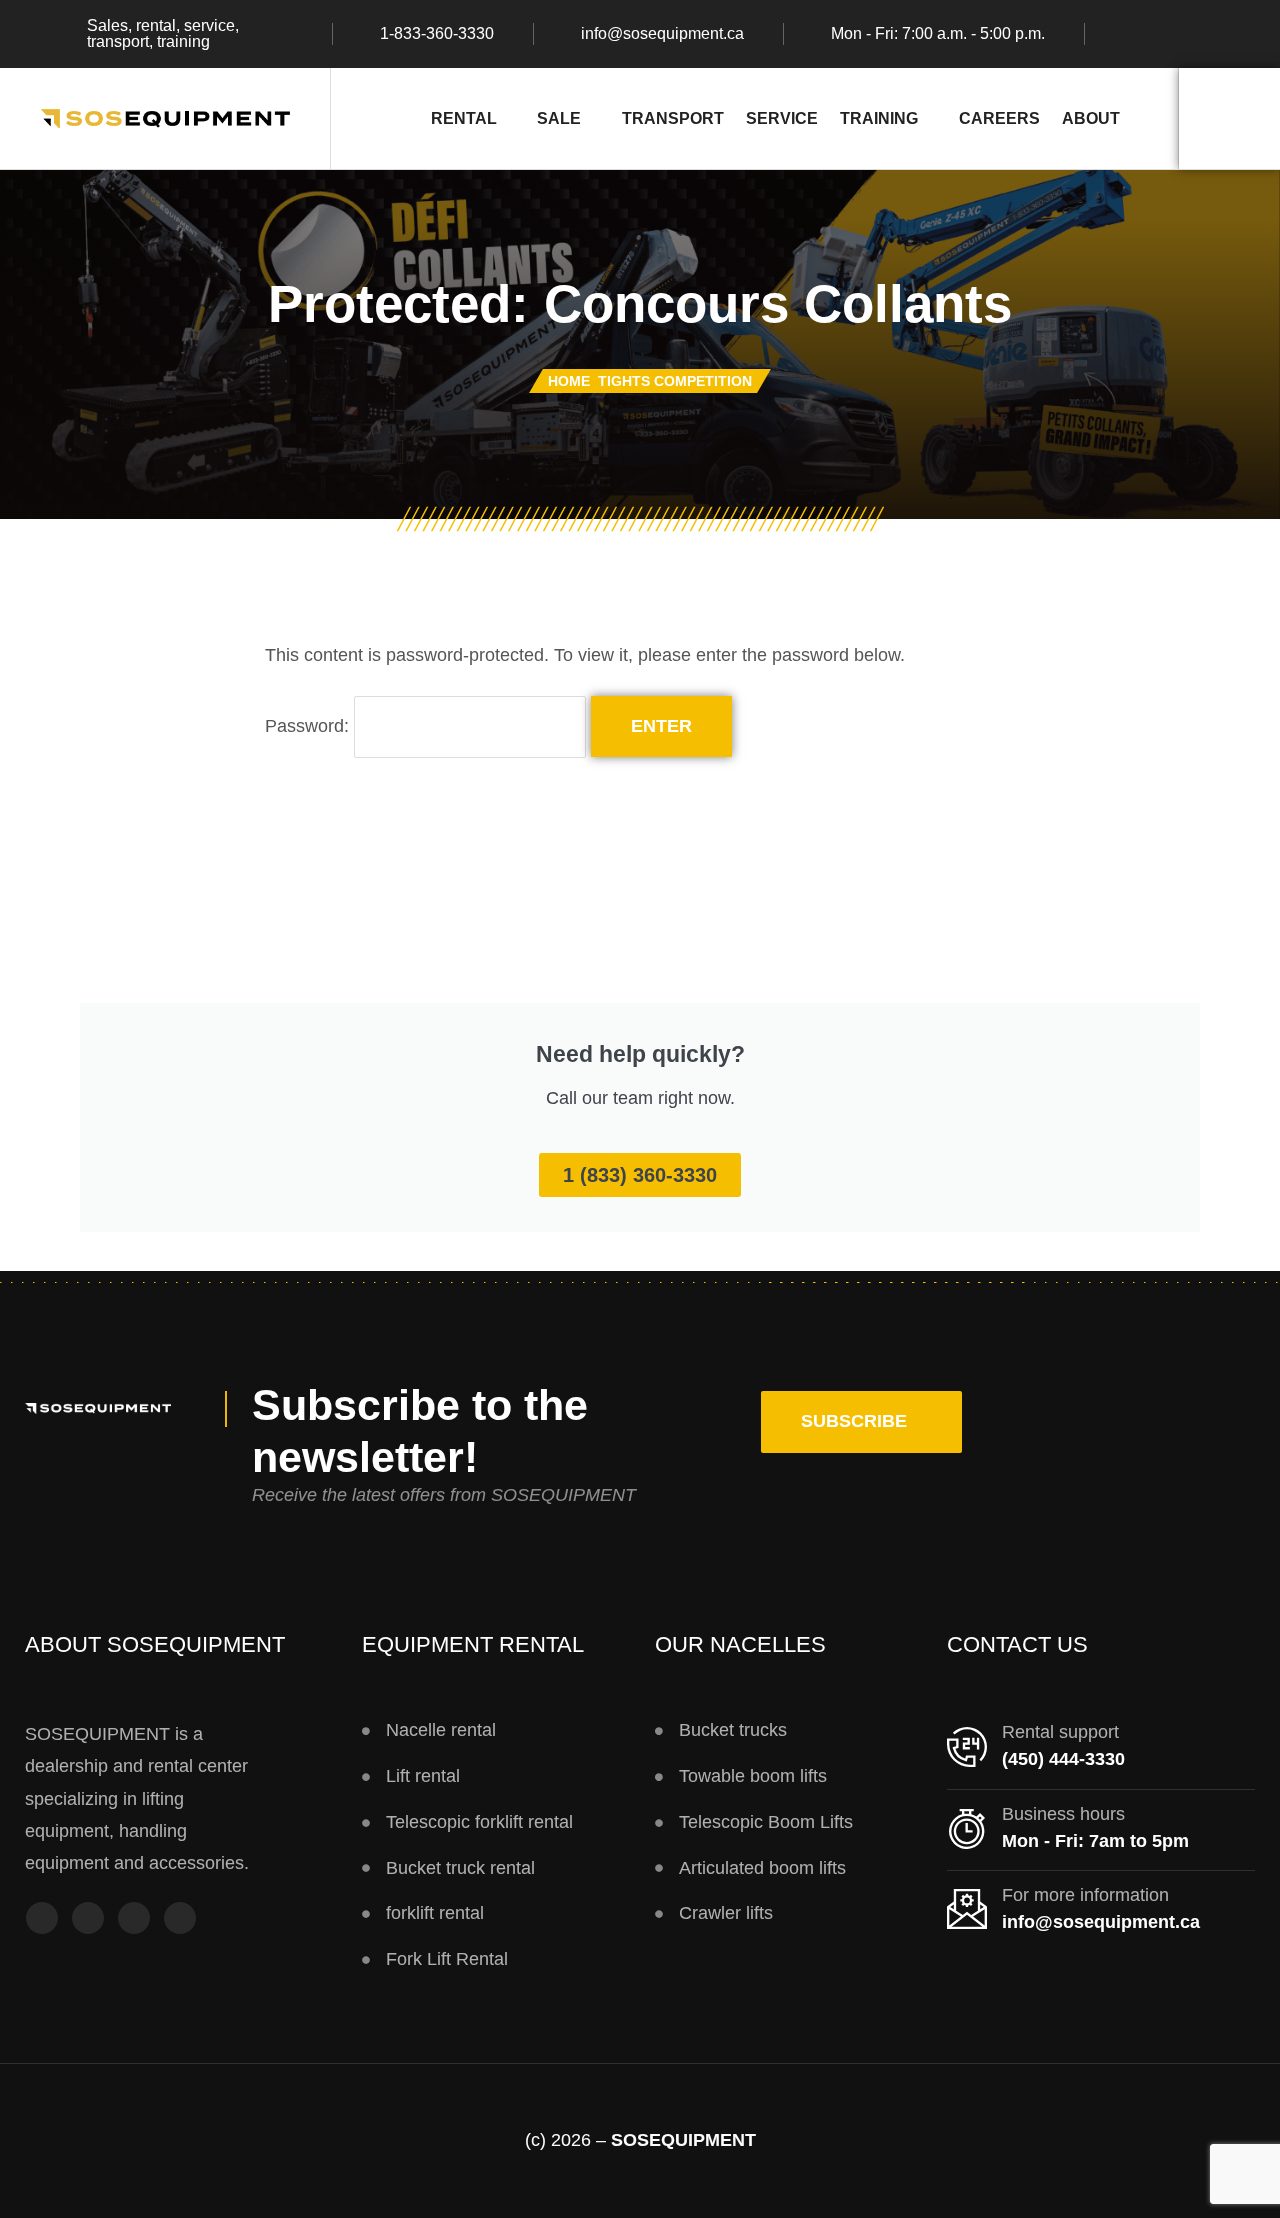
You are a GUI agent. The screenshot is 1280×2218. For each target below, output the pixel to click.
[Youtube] (134, 1921)
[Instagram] (88, 1921)
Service (782, 118)
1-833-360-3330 (437, 34)
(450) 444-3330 (1063, 1759)
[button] (861, 1422)
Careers (999, 118)
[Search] (1229, 118)
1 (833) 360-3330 (640, 1175)
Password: (309, 726)
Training (879, 118)
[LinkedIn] (180, 1921)
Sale (559, 118)
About (1091, 118)
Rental (464, 118)
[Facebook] (42, 1921)
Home (569, 381)
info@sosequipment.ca (662, 34)
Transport (673, 118)
